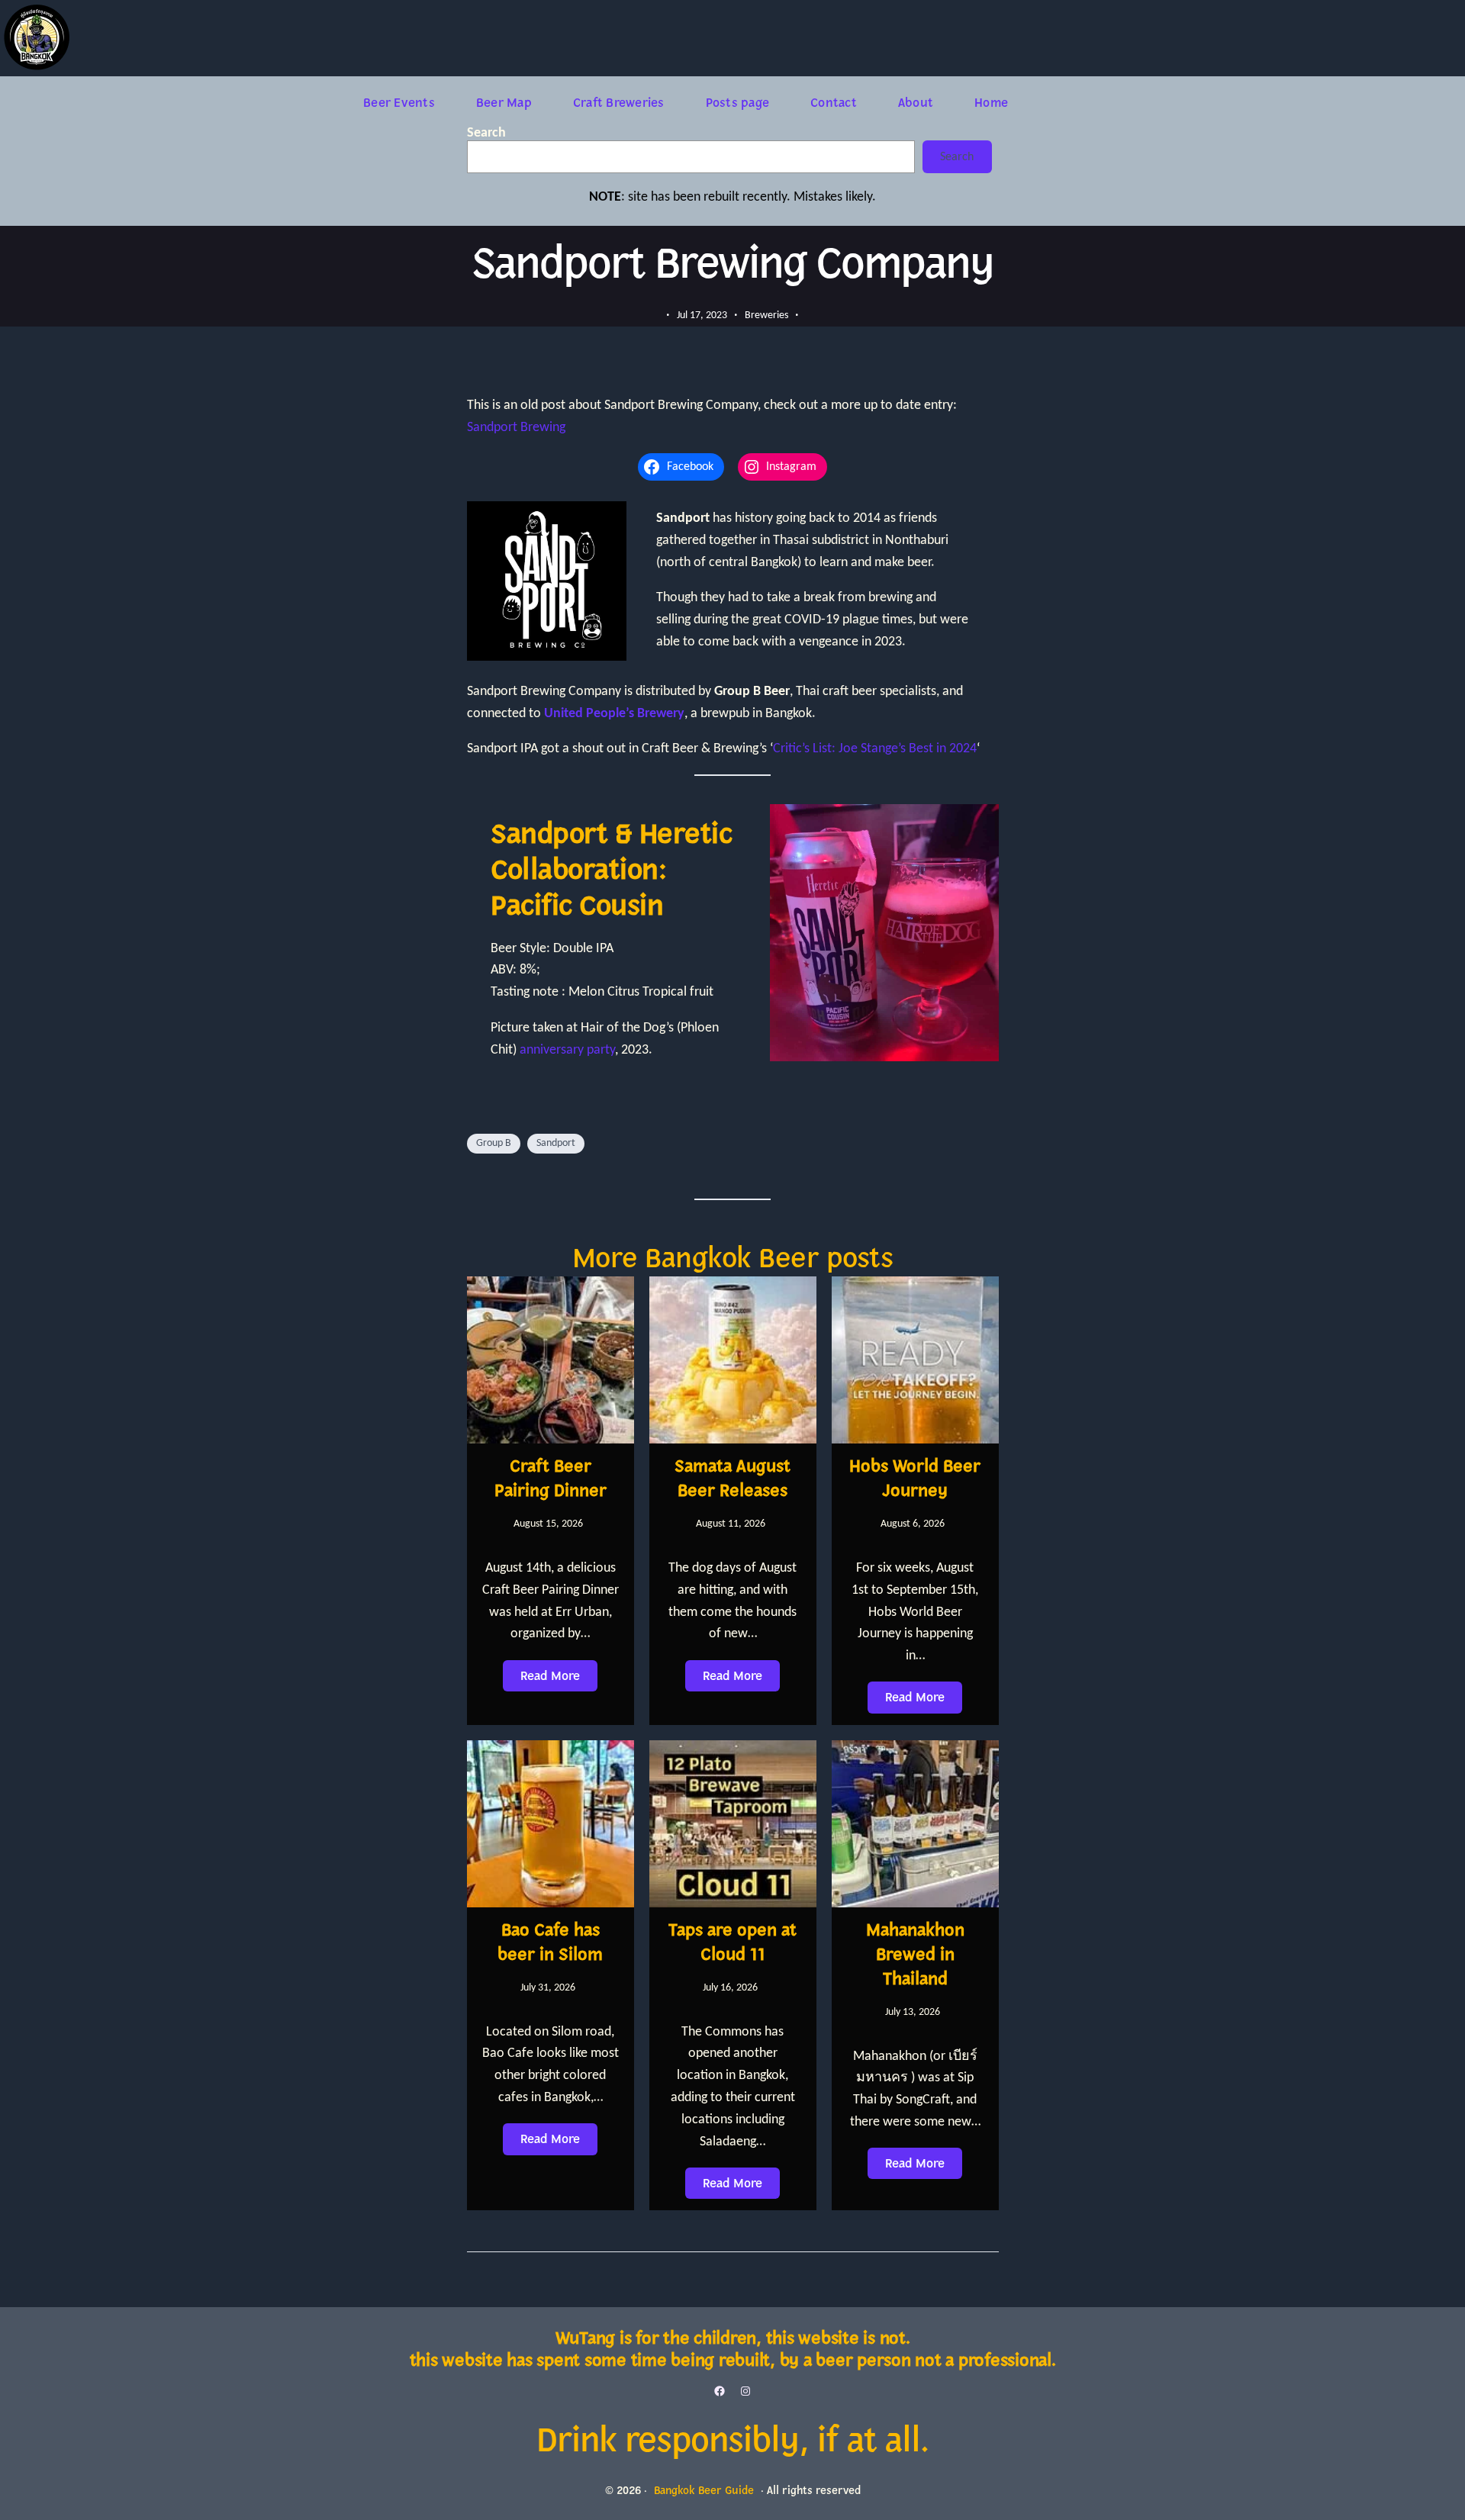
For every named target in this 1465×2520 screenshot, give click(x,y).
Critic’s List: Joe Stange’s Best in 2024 (875, 749)
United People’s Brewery (614, 714)
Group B (494, 1143)
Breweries (766, 315)
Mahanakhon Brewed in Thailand (915, 1955)
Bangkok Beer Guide (704, 2491)
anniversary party (567, 1050)
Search (486, 133)
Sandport (556, 1143)
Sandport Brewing (516, 428)
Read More (550, 1675)
